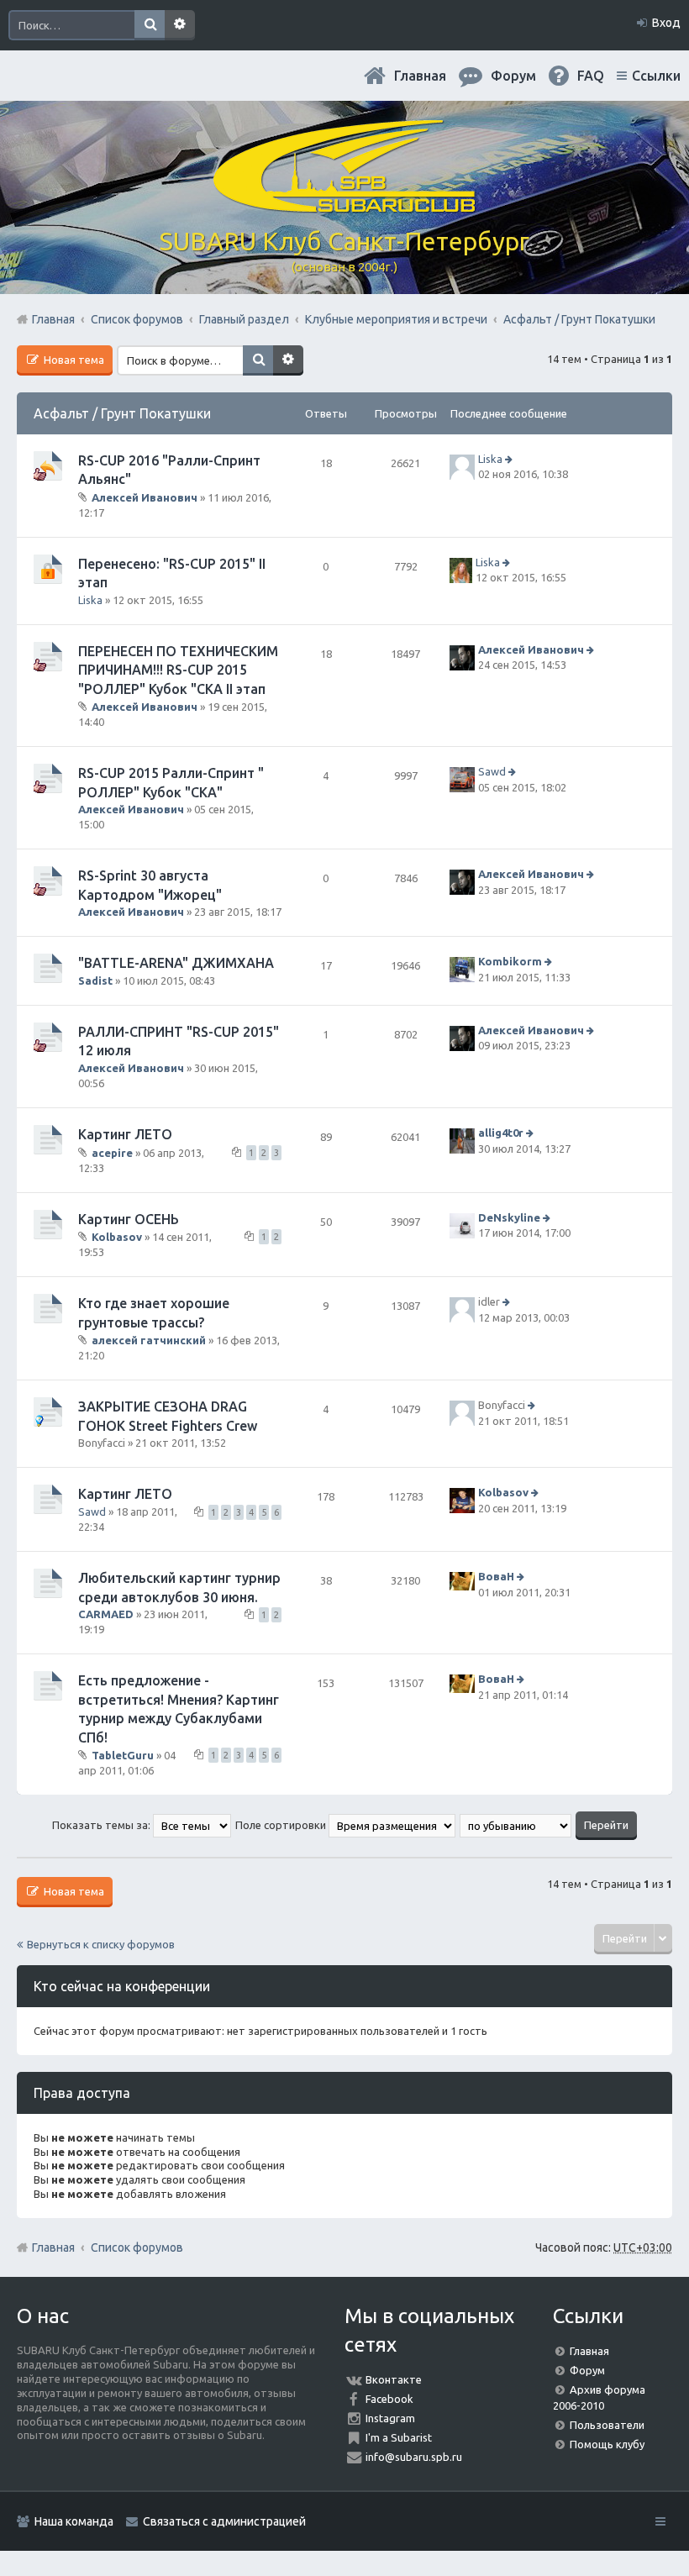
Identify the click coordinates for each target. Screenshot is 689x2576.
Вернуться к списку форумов (101, 1944)
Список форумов (137, 2247)
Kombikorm (510, 962)
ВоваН (496, 1576)
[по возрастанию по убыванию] (516, 1825)
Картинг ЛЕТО (125, 1134)
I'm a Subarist (399, 2437)
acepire (112, 1152)
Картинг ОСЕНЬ (129, 1219)
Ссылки (656, 76)
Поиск (150, 25)
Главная (420, 76)
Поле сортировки (282, 1825)
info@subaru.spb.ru (414, 2457)
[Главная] (344, 206)
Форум (587, 2370)
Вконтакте (394, 2379)
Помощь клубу (607, 2444)
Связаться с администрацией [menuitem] (224, 2521)
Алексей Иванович (145, 497)
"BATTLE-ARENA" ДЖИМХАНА (176, 963)
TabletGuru (123, 1755)
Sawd (492, 772)
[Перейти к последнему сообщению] (510, 459)
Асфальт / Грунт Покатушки (122, 413)
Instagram (390, 2418)
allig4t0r (501, 1133)
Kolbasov (117, 1237)
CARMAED (106, 1614)
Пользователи (607, 2425)
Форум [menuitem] (513, 76)
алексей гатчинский (149, 1340)
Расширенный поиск (180, 25)
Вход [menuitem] (666, 23)
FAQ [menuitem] (591, 76)
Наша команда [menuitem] (74, 2521)
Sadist (95, 980)
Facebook (389, 2399)
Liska (490, 459)
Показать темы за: (103, 1825)
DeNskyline (509, 1217)
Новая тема (73, 360)
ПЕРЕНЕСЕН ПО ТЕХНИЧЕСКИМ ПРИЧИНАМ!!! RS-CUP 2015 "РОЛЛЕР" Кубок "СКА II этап (178, 670)
